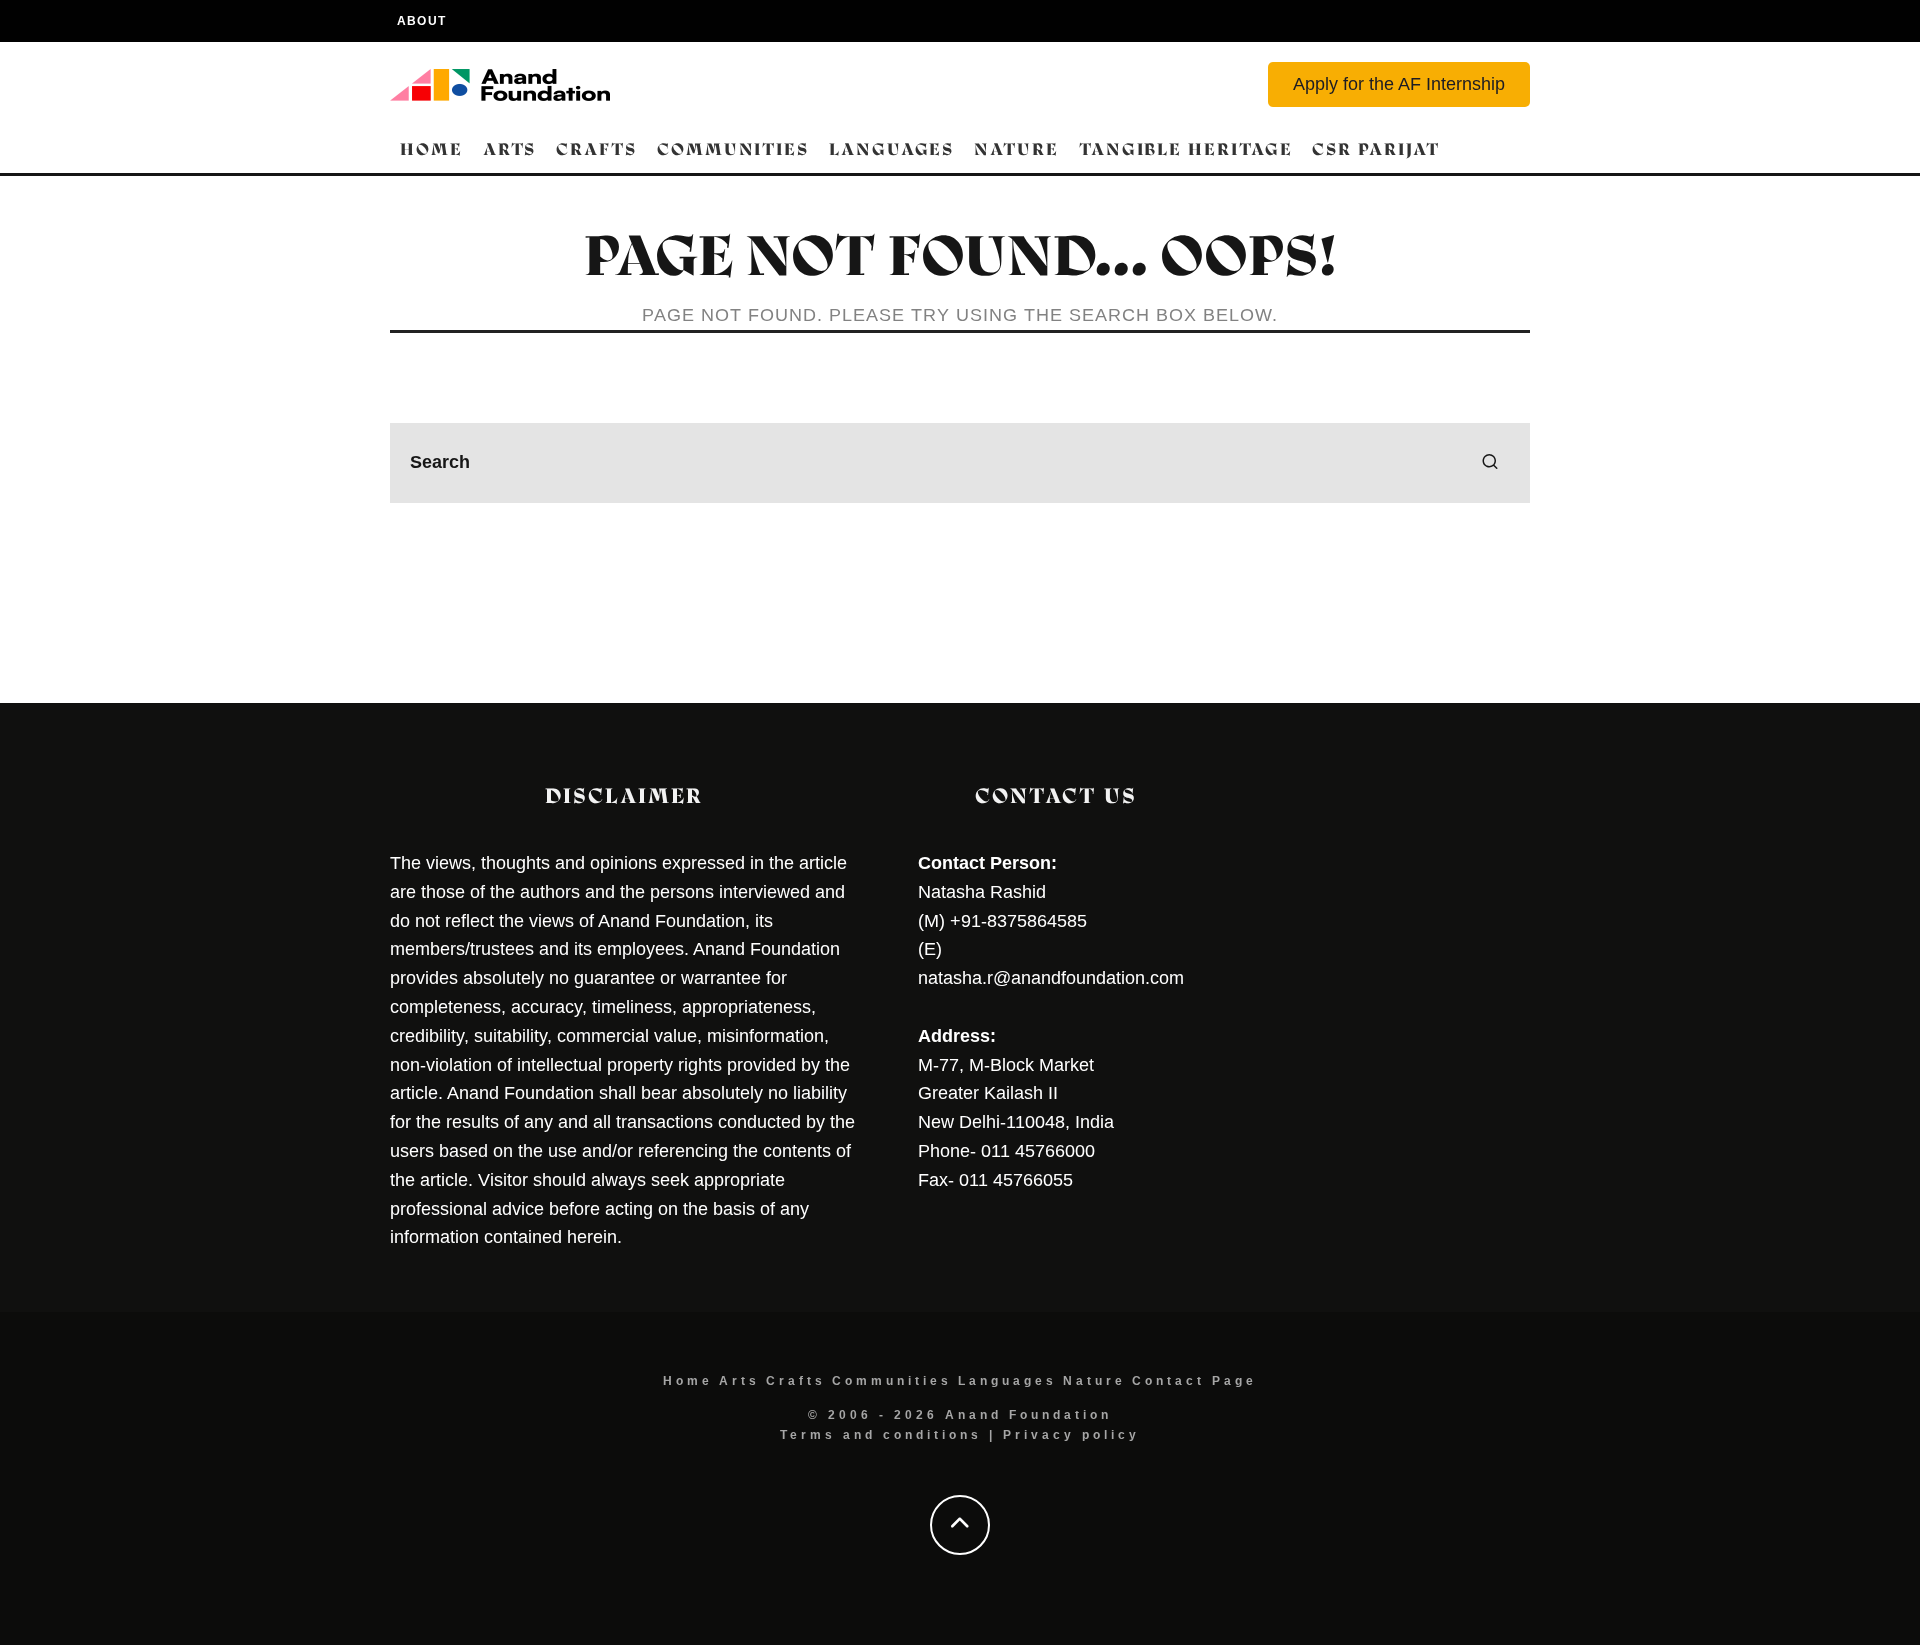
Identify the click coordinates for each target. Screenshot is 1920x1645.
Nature (1016, 149)
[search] (1490, 463)
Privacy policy (1071, 1435)
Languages (891, 149)
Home (431, 149)
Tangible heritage (1186, 149)
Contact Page (1194, 1381)
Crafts (596, 149)
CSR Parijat (1375, 149)
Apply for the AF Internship (1399, 84)
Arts (510, 149)
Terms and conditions (881, 1435)
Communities (733, 149)
